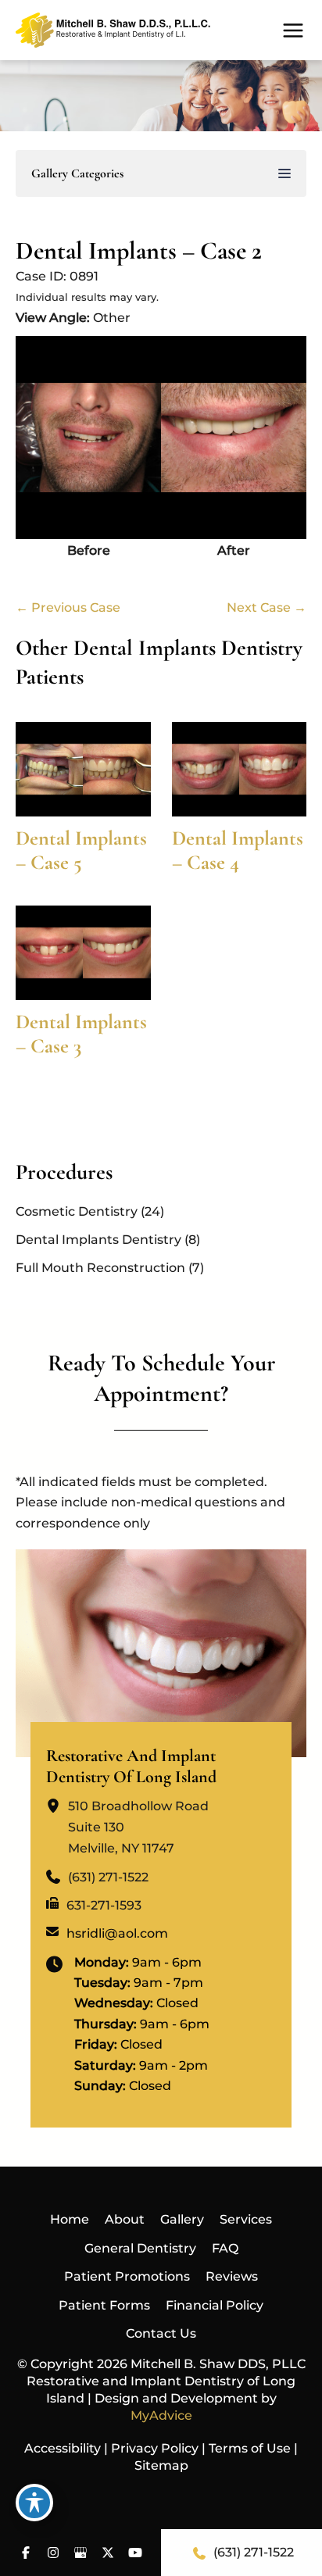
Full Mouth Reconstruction (100, 1268)
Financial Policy (215, 2305)
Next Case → (267, 607)
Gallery (182, 2219)
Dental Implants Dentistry (98, 1240)
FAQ (225, 2248)
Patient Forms (104, 2305)
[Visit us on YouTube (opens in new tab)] (136, 2553)
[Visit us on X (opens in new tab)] (108, 2553)
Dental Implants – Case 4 (238, 850)
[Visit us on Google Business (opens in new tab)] (81, 2553)
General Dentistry (140, 2248)
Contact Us (161, 2333)
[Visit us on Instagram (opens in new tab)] (54, 2553)
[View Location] (57, 1806)
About (125, 2219)
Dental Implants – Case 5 (81, 850)
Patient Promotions (127, 2276)
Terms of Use (250, 2448)
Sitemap (161, 2465)
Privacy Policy (155, 2448)
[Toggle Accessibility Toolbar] (34, 2503)
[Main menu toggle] (293, 30)
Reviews (232, 2276)
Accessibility (63, 2448)
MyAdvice (161, 2415)
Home (70, 2219)
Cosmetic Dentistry (77, 1211)
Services (246, 2219)
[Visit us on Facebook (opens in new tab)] (26, 2553)
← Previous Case (68, 607)
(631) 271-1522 (254, 2552)
